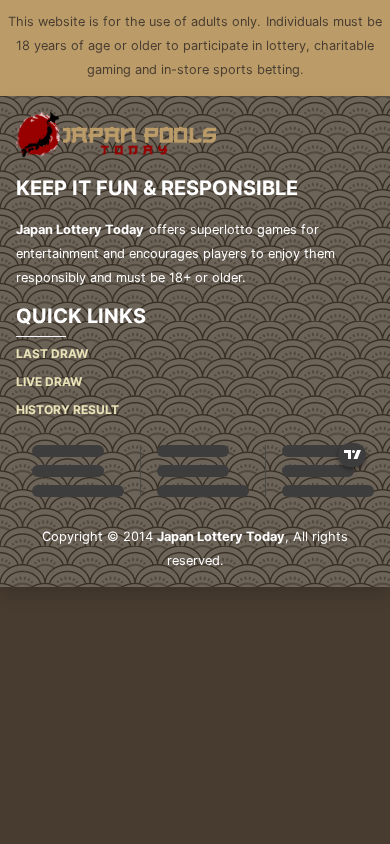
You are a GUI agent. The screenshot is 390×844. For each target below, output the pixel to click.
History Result (67, 409)
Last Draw (52, 353)
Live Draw (49, 381)
